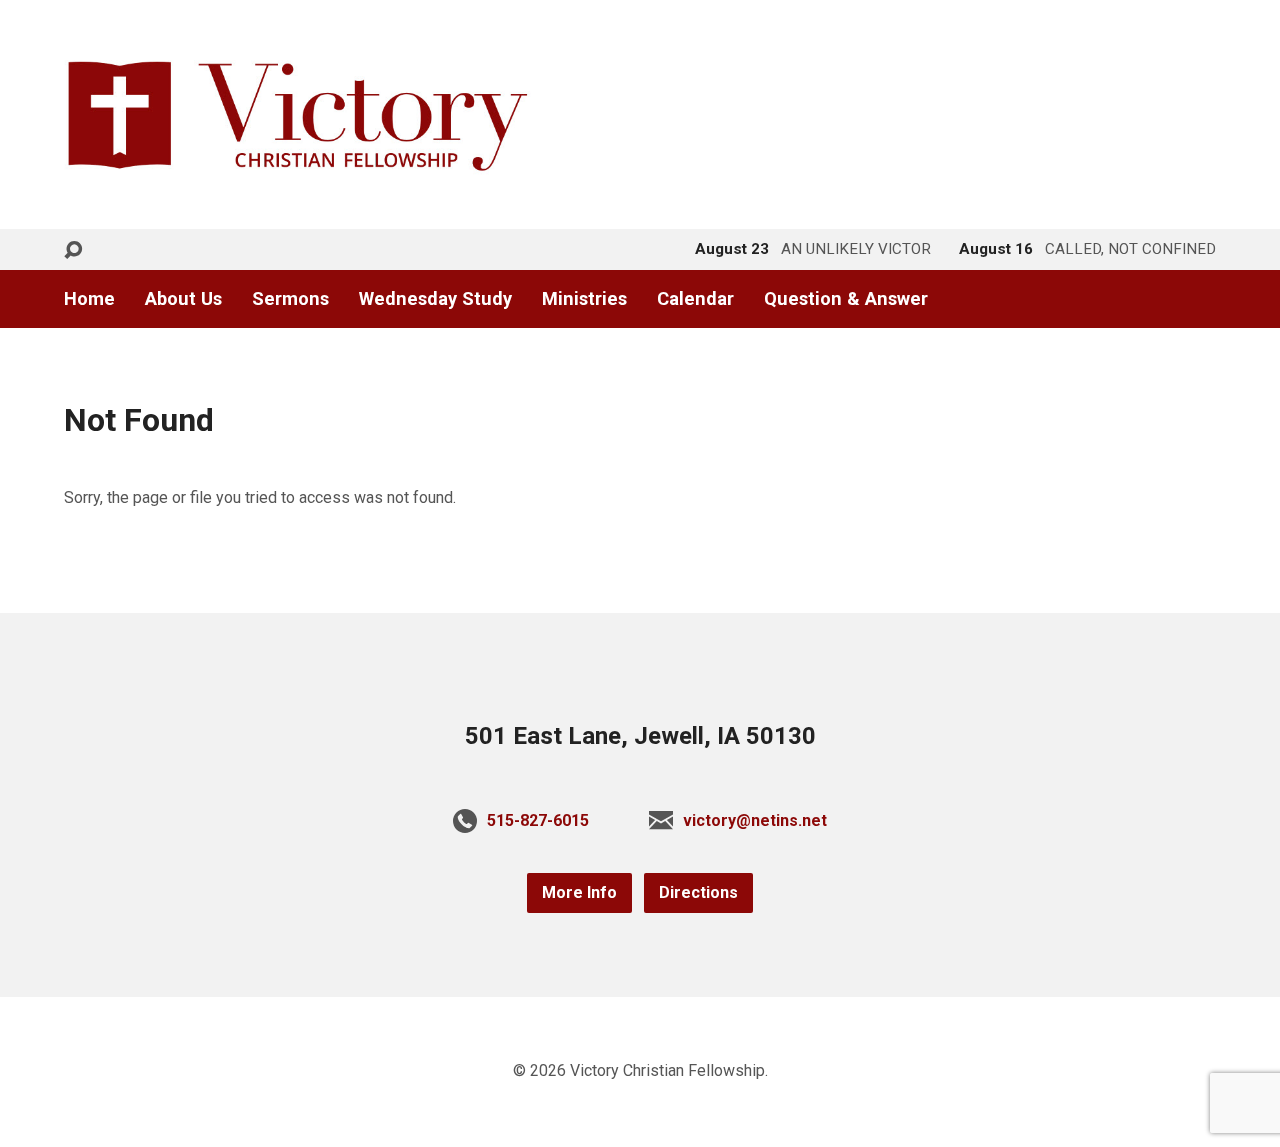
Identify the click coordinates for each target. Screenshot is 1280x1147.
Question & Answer (846, 299)
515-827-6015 (538, 820)
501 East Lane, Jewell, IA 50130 (640, 736)
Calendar (695, 299)
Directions (698, 892)
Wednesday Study (435, 299)
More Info (579, 892)
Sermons (290, 299)
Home (89, 299)
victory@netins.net (755, 820)
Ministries (584, 299)
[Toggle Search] (73, 250)
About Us (183, 299)
